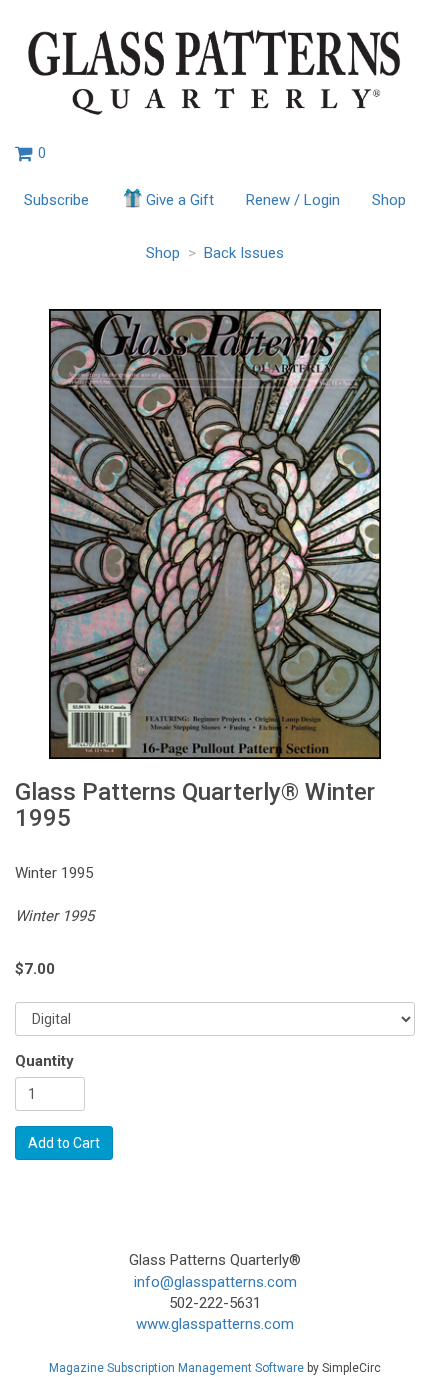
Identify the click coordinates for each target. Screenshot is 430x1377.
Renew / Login (293, 200)
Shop (389, 200)
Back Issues (244, 253)
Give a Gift (180, 200)
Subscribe (56, 200)
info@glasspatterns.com (215, 1282)
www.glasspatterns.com (215, 1324)
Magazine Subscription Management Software (176, 1368)
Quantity (44, 1061)
